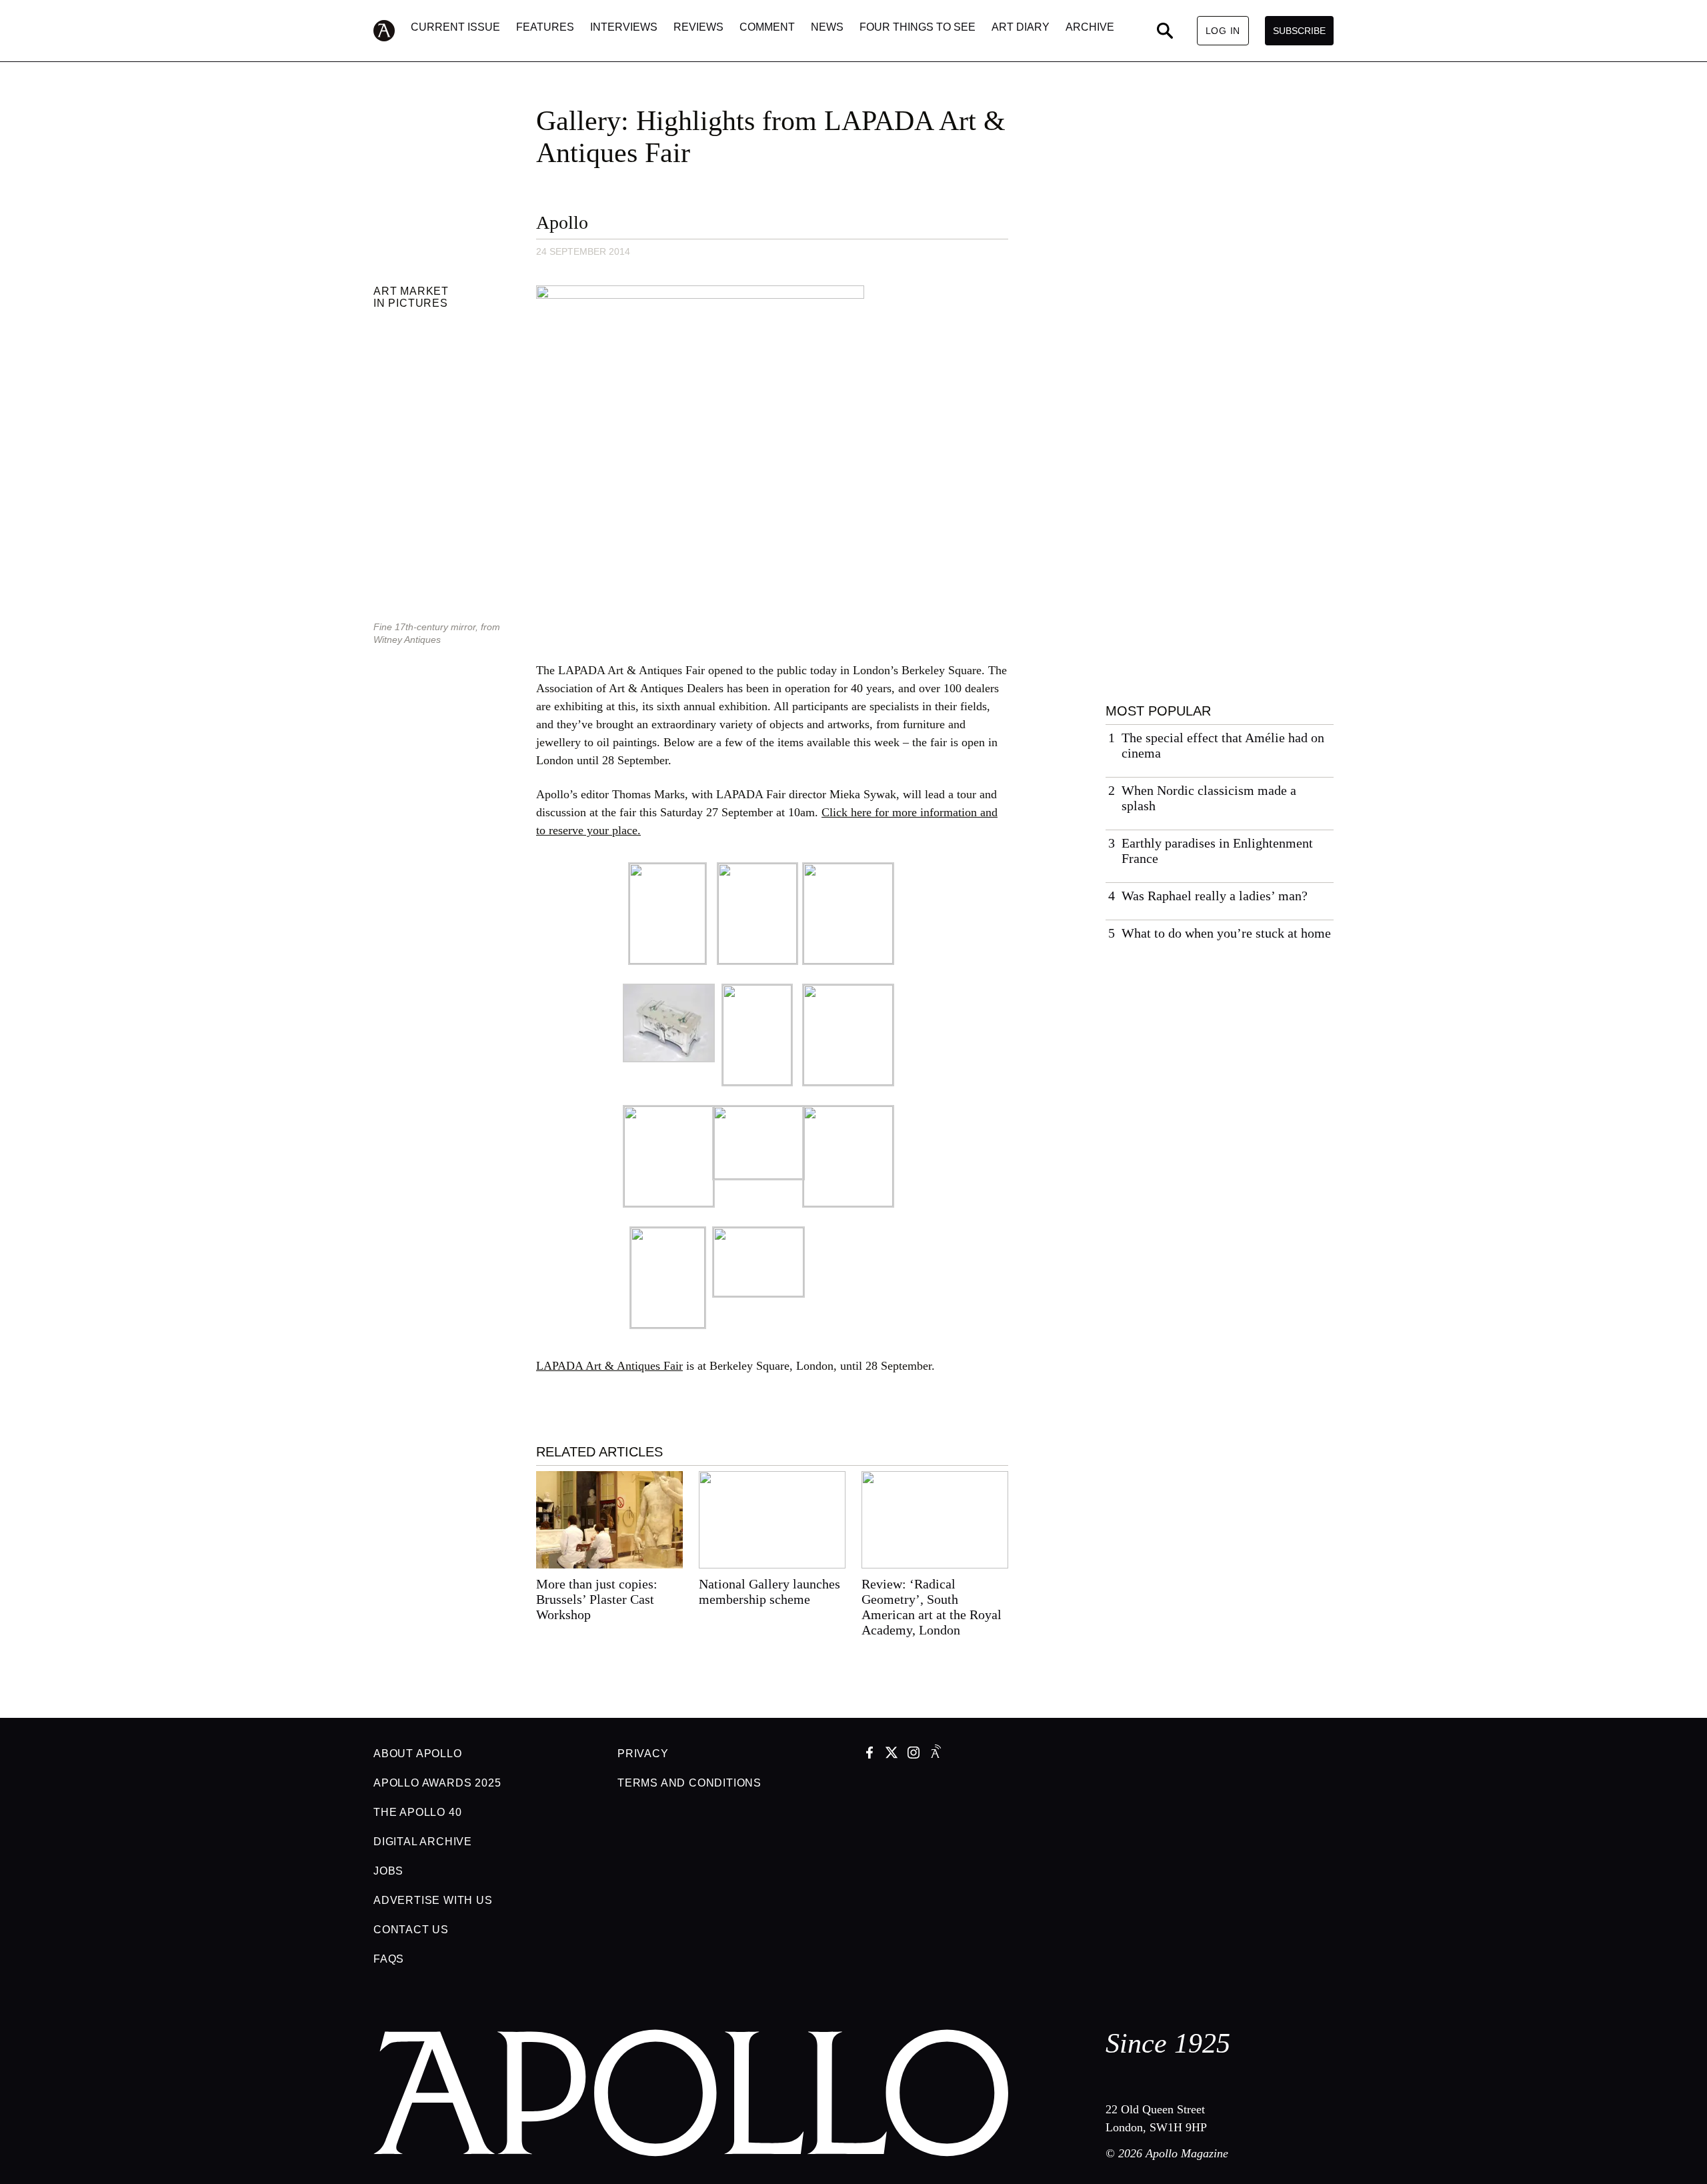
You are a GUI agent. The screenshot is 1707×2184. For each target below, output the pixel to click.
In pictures (411, 303)
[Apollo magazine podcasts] (936, 1754)
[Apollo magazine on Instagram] (914, 1754)
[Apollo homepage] (392, 31)
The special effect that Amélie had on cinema (1223, 745)
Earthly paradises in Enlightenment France (1217, 851)
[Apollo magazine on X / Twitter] (892, 1754)
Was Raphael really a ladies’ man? (1215, 896)
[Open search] (1165, 31)
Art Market (411, 291)
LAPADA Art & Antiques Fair (609, 1366)
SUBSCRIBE (1299, 31)
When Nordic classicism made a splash (1209, 798)
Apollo (562, 222)
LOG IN (1223, 31)
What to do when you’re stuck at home (1226, 933)
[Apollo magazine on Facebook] (870, 1754)
